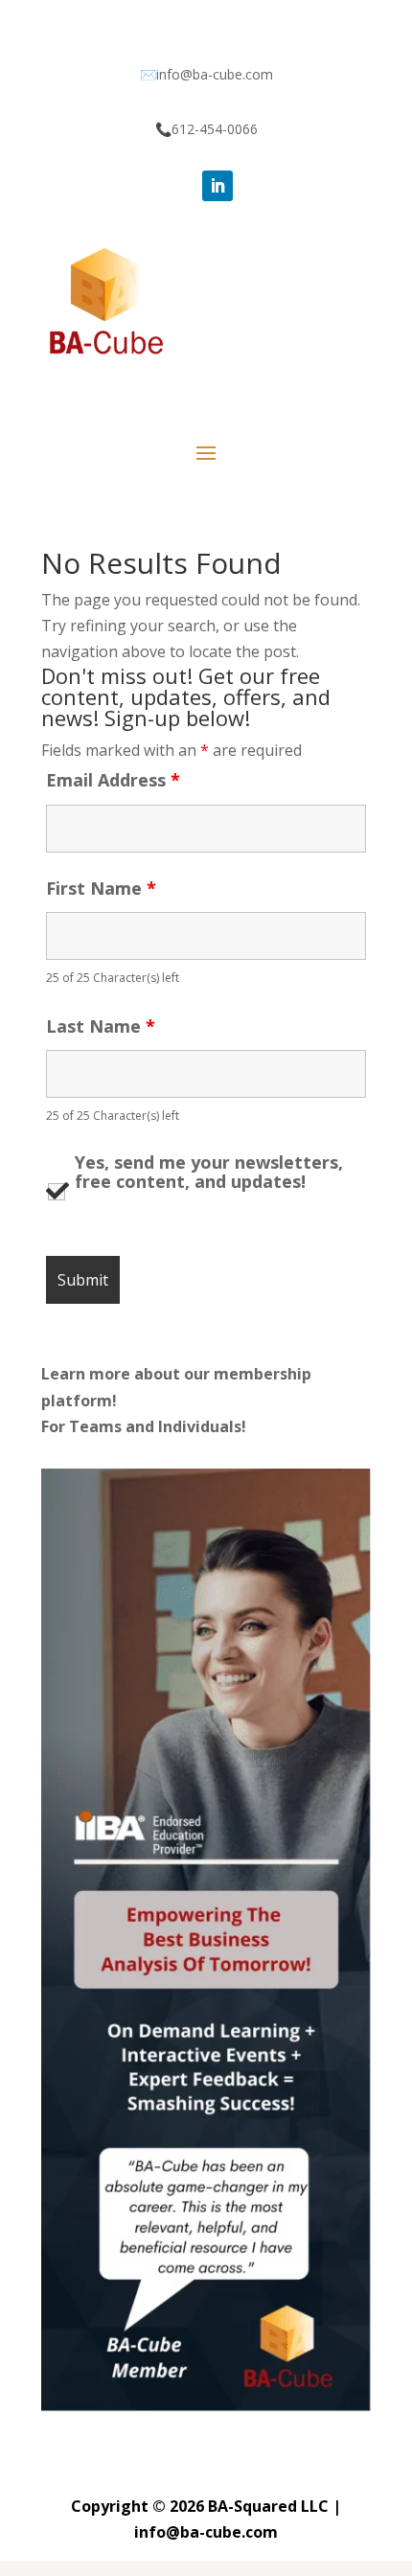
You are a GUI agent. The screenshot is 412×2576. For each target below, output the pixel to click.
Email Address (113, 780)
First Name (101, 888)
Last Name (101, 1026)
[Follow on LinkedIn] (217, 186)
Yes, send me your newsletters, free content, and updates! (209, 1173)
